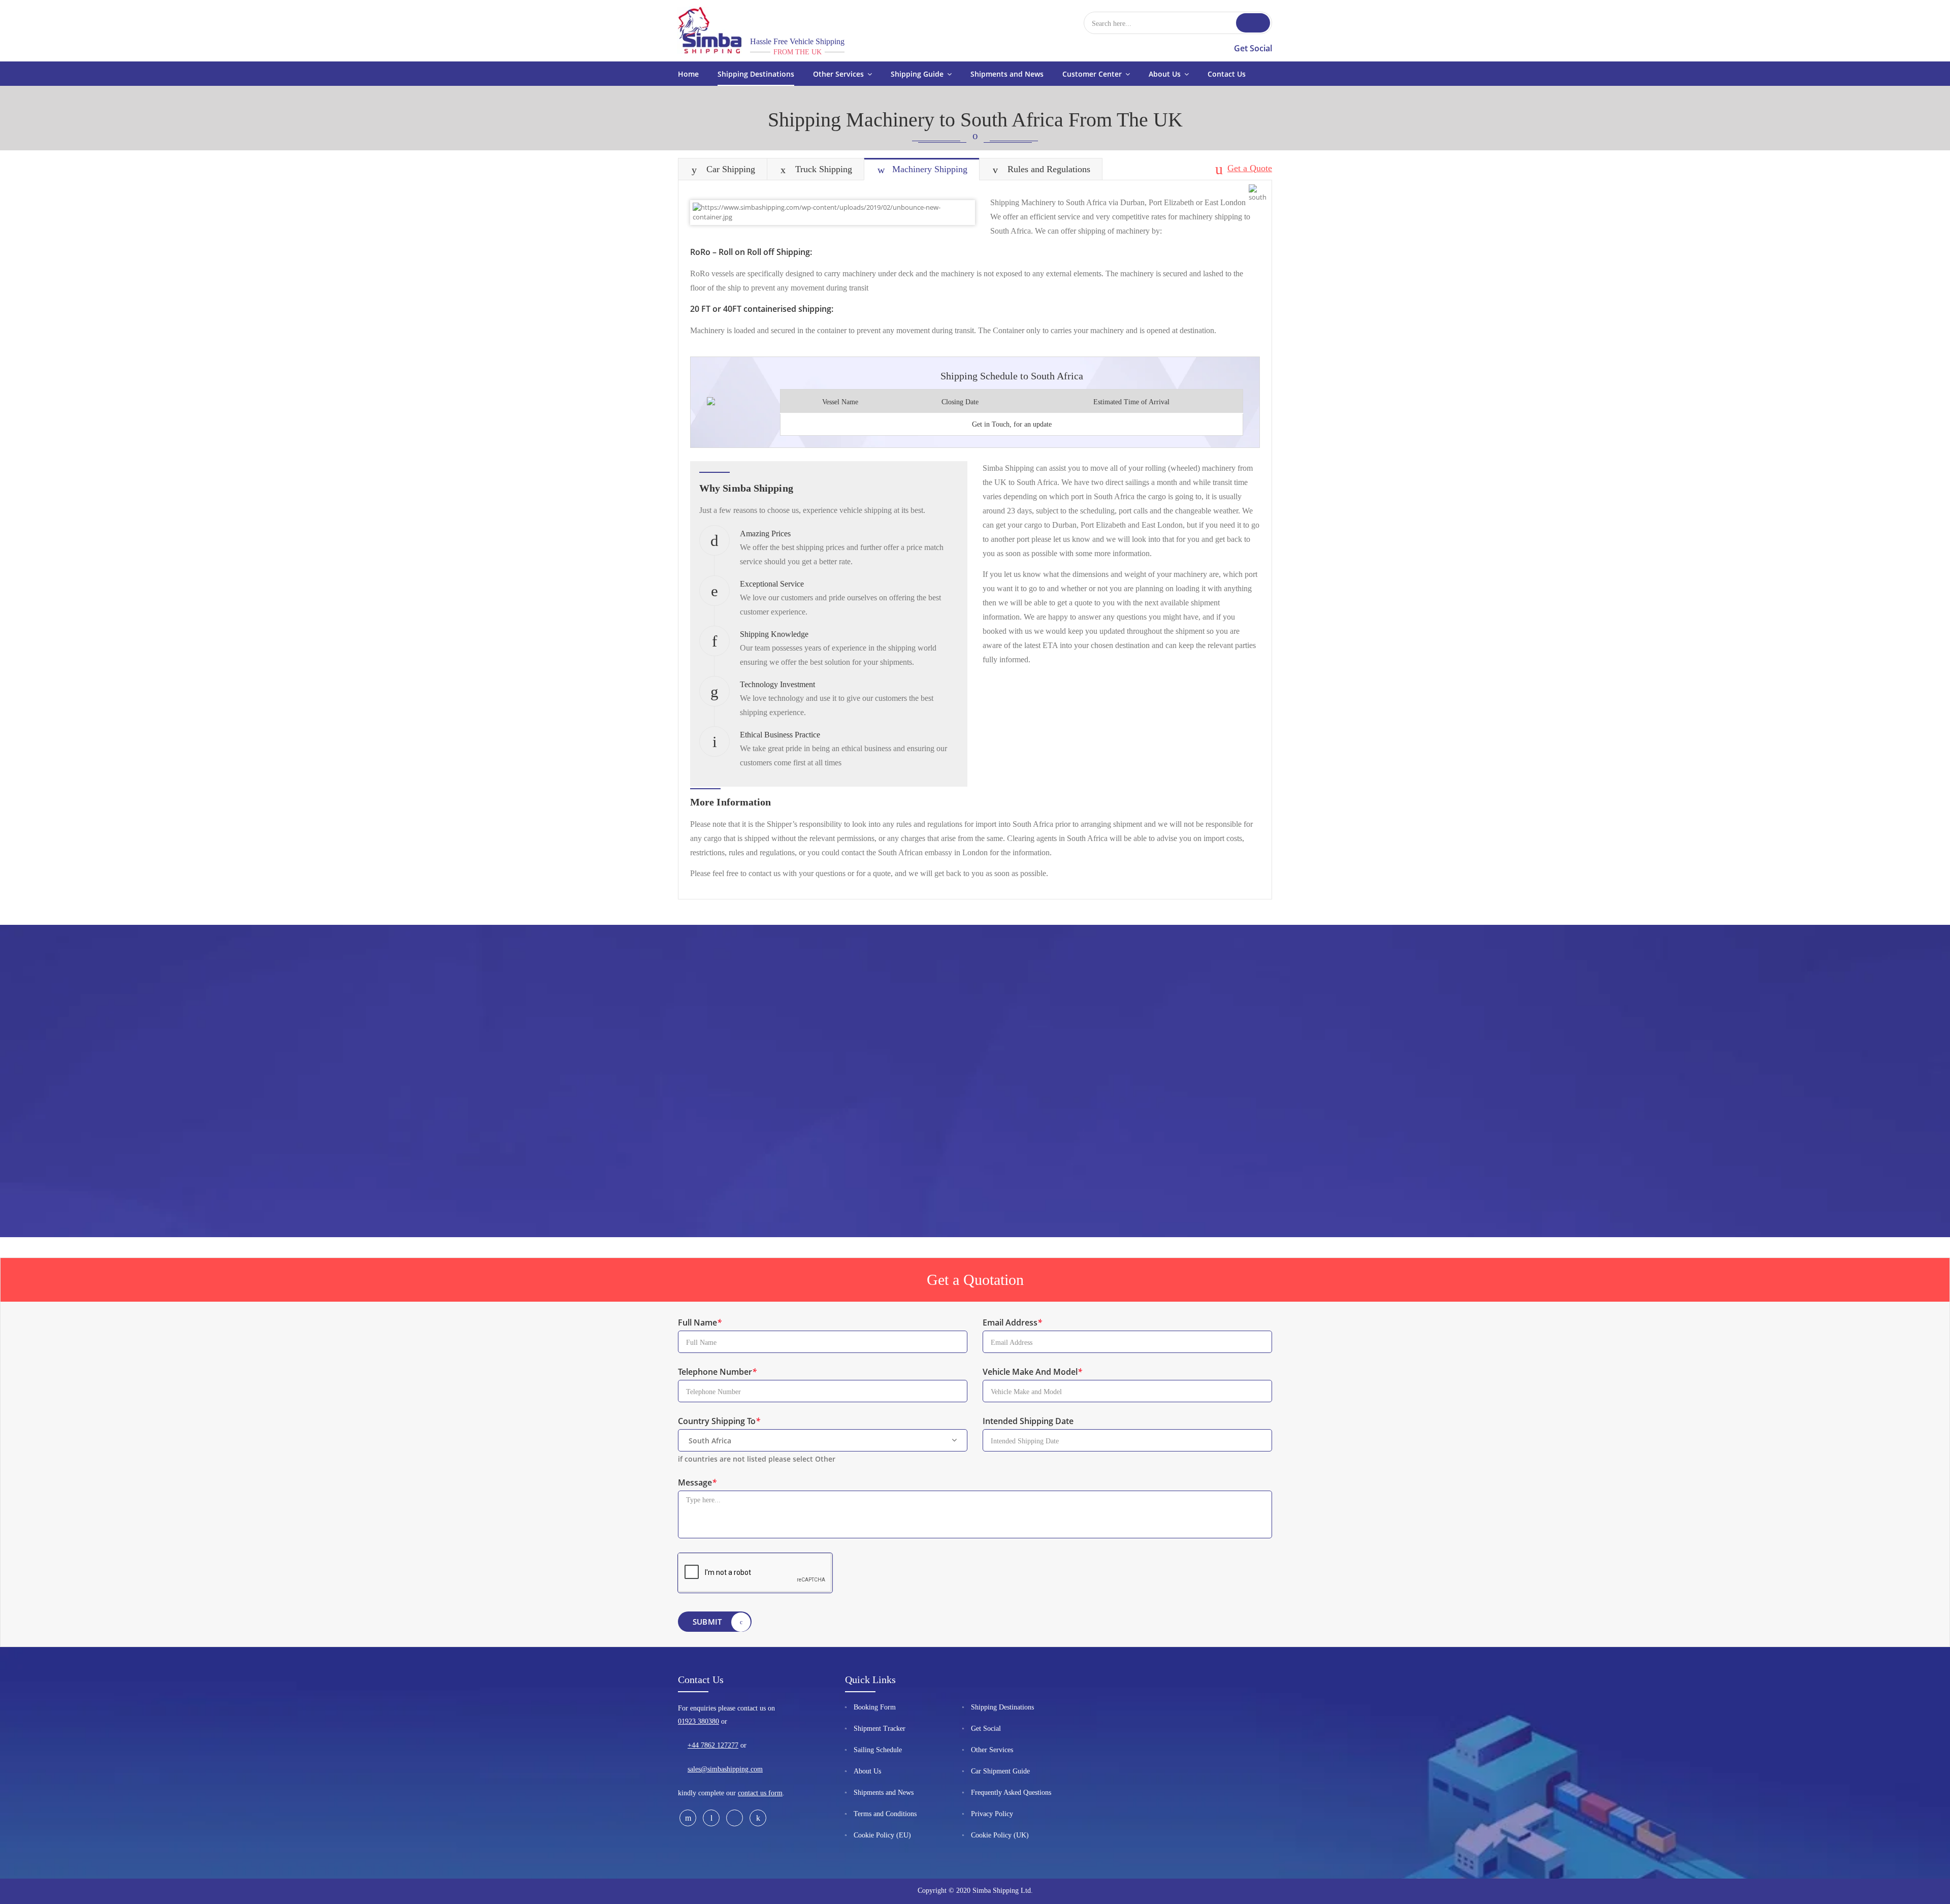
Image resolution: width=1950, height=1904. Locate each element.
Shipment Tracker (880, 1729)
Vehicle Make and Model (1032, 1372)
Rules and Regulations (1049, 169)
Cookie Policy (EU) (882, 1835)
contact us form (760, 1793)
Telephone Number (717, 1372)
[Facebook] (688, 1818)
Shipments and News (884, 1793)
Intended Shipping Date (1028, 1421)
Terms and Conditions (885, 1814)
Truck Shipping (824, 169)
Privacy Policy (992, 1814)
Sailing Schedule (878, 1750)
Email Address (1012, 1322)
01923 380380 (698, 1721)
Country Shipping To (719, 1421)
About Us (867, 1771)
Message (697, 1482)
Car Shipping (731, 169)
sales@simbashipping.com (725, 1769)
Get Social (1253, 48)
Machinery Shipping (930, 169)
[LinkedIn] (758, 1818)
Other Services (992, 1750)
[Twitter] (711, 1818)
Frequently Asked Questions (1011, 1793)
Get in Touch (991, 424)
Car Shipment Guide (1000, 1771)
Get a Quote (1250, 168)
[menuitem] (688, 74)
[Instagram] (735, 1818)
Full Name (700, 1322)
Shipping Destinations (1002, 1707)
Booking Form (875, 1707)
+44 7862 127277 (713, 1745)
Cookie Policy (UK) (1000, 1835)
